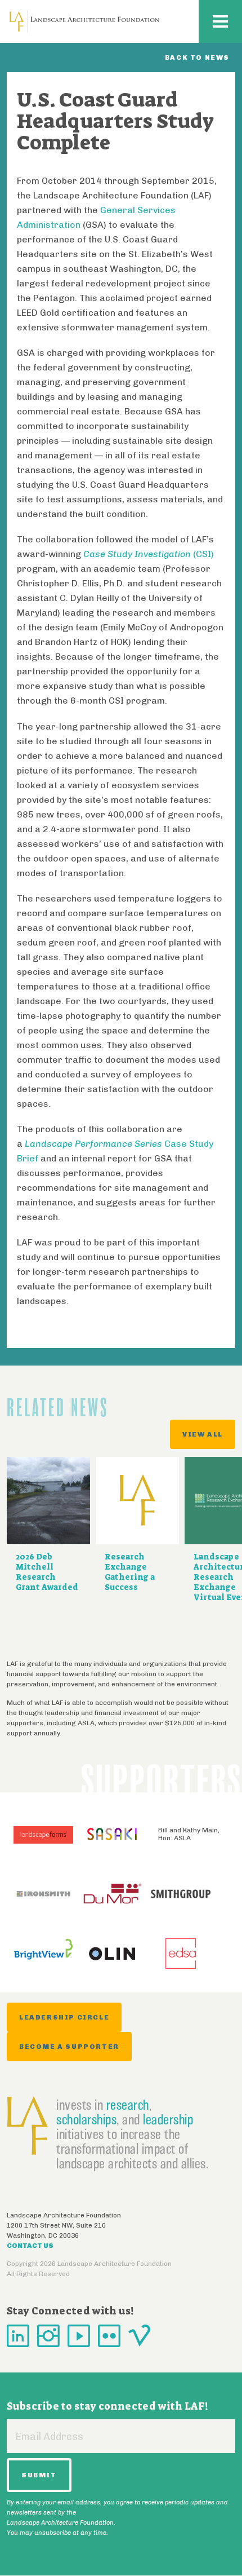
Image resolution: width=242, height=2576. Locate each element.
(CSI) (149, 554)
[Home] (84, 21)
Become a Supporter (69, 2047)
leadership (168, 2119)
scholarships (86, 2119)
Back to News (197, 58)
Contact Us (30, 2246)
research (128, 2105)
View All (203, 1434)
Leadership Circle (64, 2017)
